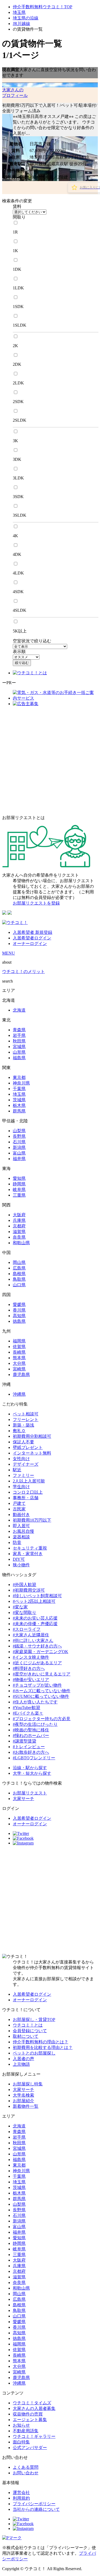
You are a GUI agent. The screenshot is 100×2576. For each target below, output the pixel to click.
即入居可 (21, 1526)
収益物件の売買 (28, 2414)
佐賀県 (19, 1347)
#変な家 (20, 1607)
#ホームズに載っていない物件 (42, 1691)
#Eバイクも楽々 (28, 1713)
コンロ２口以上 (28, 1492)
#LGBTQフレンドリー (34, 1758)
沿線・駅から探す (30, 1768)
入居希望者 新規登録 (33, 932)
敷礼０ (19, 1431)
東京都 (19, 1077)
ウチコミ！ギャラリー (34, 2436)
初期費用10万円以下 (32, 1520)
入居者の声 (23, 2059)
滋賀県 (19, 1232)
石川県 (19, 1142)
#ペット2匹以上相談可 (34, 1601)
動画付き (21, 1515)
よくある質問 (26, 2467)
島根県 (19, 1274)
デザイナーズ (26, 1464)
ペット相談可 (26, 1414)
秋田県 (19, 1041)
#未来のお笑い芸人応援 (35, 1618)
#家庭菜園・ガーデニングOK (41, 1652)
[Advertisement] (50, 761)
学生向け (21, 1487)
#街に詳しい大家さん (33, 1640)
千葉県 (19, 1089)
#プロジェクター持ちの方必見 (42, 1719)
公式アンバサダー (30, 2448)
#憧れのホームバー (31, 1735)
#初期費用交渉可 (29, 1590)
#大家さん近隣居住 (31, 1635)
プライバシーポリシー (34, 2504)
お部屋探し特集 (28, 2084)
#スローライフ (27, 1629)
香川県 (19, 1310)
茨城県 (19, 1100)
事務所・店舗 (26, 1498)
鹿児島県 (21, 1375)
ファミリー (23, 1475)
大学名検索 (23, 2095)
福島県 (19, 1058)
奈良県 (19, 1237)
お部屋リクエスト (30, 1793)
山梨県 (19, 1131)
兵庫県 (19, 1220)
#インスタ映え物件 (31, 1657)
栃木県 (19, 1105)
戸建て (19, 1503)
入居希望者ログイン (32, 938)
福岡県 (19, 1341)
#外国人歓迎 (25, 1585)
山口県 (19, 1285)
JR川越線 (21, 24)
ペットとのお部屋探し (34, 2053)
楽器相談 (21, 1537)
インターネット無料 (32, 1453)
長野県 (19, 1136)
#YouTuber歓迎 (27, 1708)
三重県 (19, 1195)
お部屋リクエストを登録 (36, 903)
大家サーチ (23, 1799)
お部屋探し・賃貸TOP (34, 2020)
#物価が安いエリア (31, 1680)
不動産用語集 (26, 2431)
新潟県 (19, 1147)
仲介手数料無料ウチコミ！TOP (43, 7)
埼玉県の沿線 (26, 18)
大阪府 (19, 1215)
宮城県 (19, 1047)
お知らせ (21, 2425)
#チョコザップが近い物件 (37, 1685)
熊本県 (19, 1358)
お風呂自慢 (23, 1531)
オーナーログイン (30, 944)
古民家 (19, 1509)
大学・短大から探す (32, 1773)
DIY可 (19, 1559)
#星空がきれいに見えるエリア (42, 1674)
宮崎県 (19, 1369)
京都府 (19, 1226)
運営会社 (21, 2493)
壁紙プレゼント (28, 1447)
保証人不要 (23, 1442)
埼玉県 (19, 12)
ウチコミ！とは (28, 2025)
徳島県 (19, 1321)
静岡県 (19, 1184)
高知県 (19, 1316)
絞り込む (22, 663)
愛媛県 (19, 1305)
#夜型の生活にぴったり (35, 1724)
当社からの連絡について (36, 2509)
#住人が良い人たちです (35, 1702)
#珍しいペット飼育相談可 (37, 1596)
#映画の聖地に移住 (31, 1730)
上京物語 (21, 2064)
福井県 (19, 1159)
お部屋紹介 (23, 2101)
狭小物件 (21, 1565)
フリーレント (26, 1420)
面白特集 (21, 2442)
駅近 (17, 1470)
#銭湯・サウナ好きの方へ (37, 1646)
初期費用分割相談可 (32, 1436)
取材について (26, 2036)
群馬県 (19, 1111)
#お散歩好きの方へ (31, 1752)
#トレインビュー (29, 1747)
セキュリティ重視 (30, 1548)
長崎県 (19, 1352)
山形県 (19, 1052)
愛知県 (19, 1178)
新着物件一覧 (26, 2106)
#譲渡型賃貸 (25, 1741)
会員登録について (30, 2031)
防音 (17, 1542)
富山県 (19, 1153)
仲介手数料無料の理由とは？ (41, 2042)
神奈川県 (21, 1083)
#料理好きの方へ (29, 1668)
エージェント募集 (30, 2420)
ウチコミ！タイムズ (32, 2403)
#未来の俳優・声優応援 (35, 1624)
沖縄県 (19, 1394)
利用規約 (21, 2498)
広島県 (19, 1268)
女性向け (21, 1459)
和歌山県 (21, 1243)
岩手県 (19, 1035)
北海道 (19, 1010)
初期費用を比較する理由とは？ (43, 2047)
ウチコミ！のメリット (23, 971)
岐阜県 (19, 1190)
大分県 (19, 1363)
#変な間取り (25, 1612)
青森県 (19, 1030)
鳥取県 (19, 1279)
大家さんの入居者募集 (34, 2408)
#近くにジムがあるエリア (37, 1663)
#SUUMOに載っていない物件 (41, 1696)
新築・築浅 (23, 1425)
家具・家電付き (28, 1554)
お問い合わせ (26, 2473)
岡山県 (19, 1262)
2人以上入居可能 (29, 1481)
